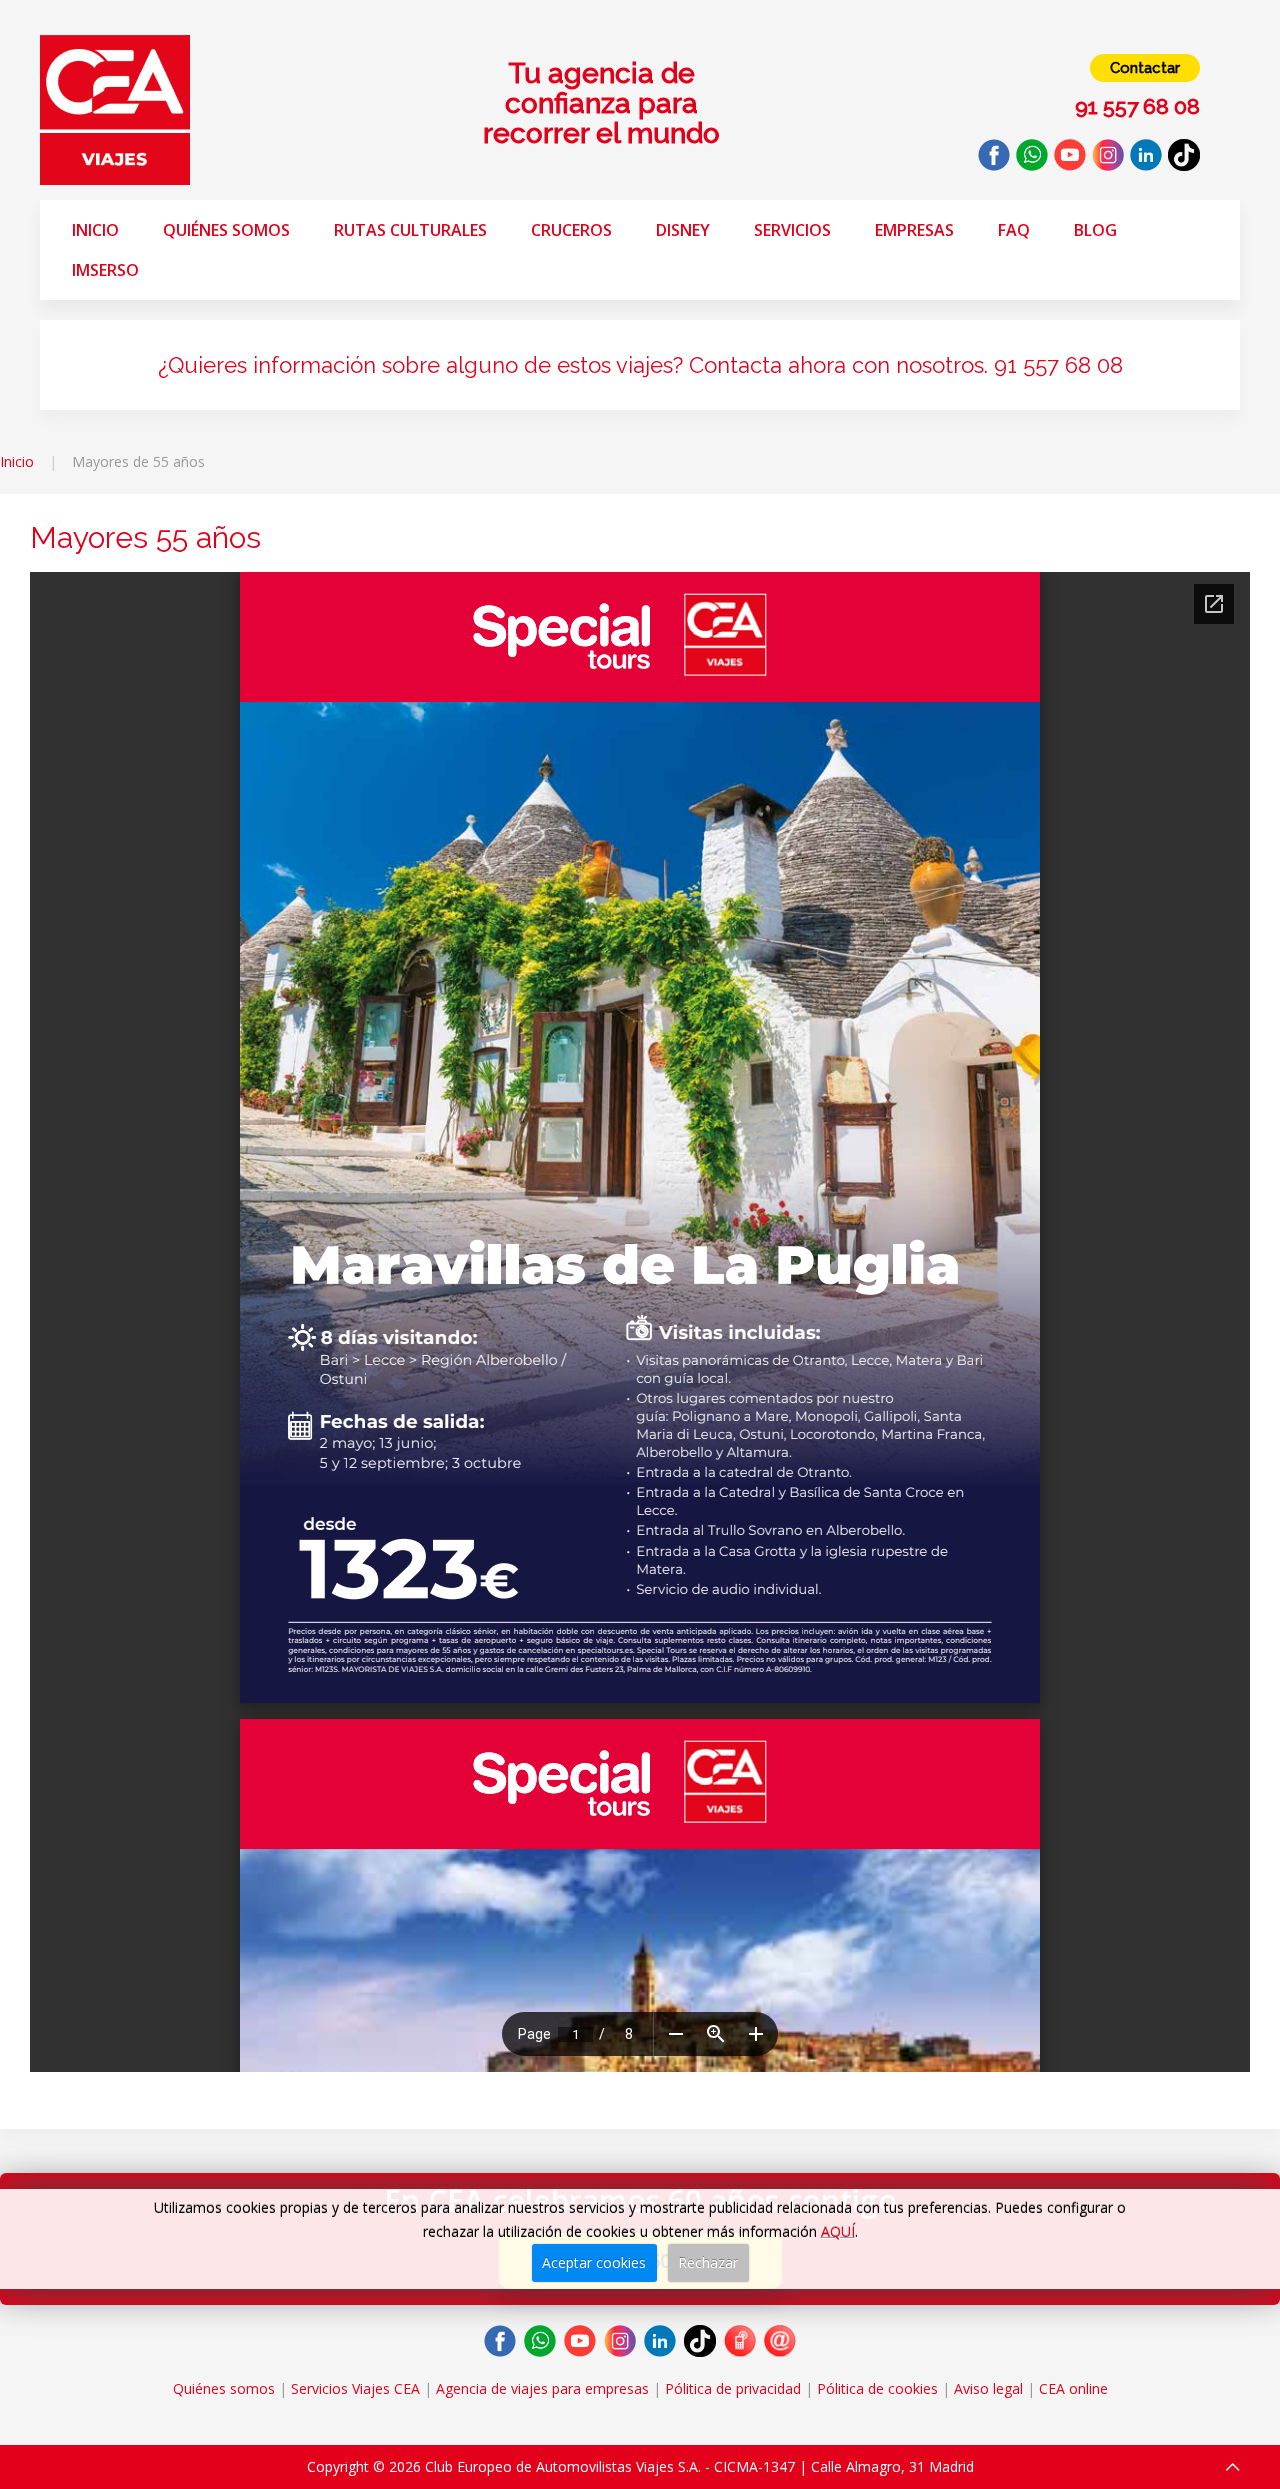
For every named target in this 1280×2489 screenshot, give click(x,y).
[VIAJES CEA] (115, 108)
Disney (683, 230)
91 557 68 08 (1058, 365)
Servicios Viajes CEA (355, 2388)
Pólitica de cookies (877, 2388)
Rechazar (708, 2262)
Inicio (95, 230)
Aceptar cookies (594, 2262)
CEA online (1073, 2388)
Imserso (105, 270)
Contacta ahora (767, 365)
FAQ (1014, 230)
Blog (1095, 230)
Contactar (1145, 68)
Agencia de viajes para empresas (542, 2388)
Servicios (792, 230)
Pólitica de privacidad (733, 2388)
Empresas (914, 230)
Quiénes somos (226, 230)
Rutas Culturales (410, 230)
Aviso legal (988, 2388)
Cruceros (571, 230)
